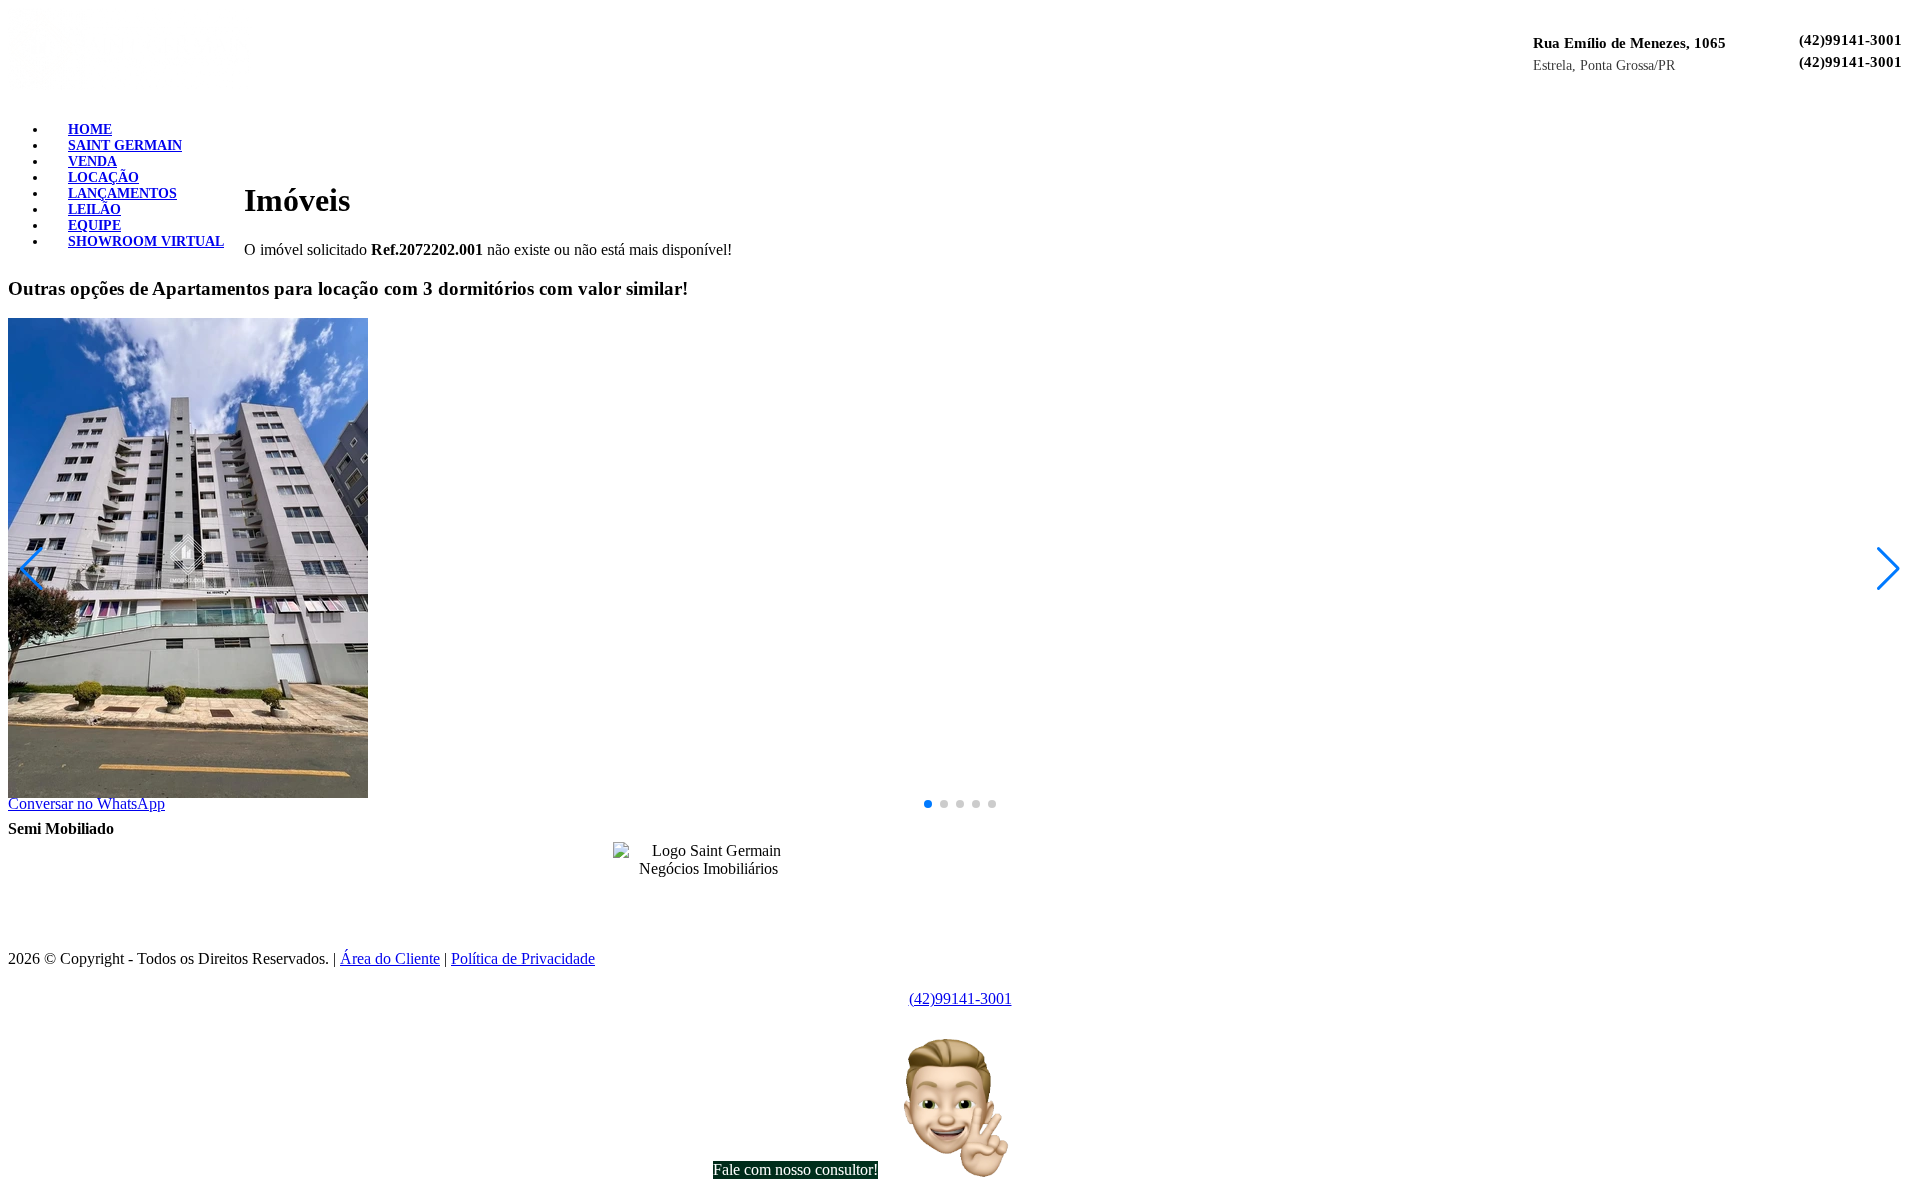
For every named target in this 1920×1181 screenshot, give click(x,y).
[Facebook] (1856, 122)
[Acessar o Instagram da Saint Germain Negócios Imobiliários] (720, 899)
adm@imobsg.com (1008, 881)
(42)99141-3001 (1850, 40)
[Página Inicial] (130, 84)
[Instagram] (1872, 122)
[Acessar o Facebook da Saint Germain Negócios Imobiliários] (696, 899)
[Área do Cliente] (1904, 122)
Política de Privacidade (523, 958)
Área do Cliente (390, 958)
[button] (928, 804)
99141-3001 (957, 847)
